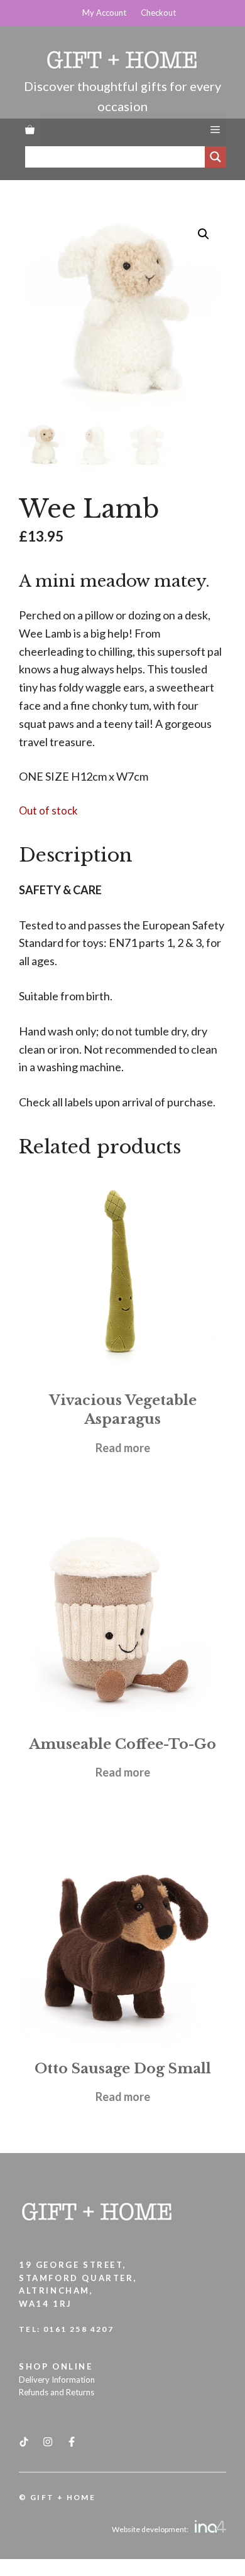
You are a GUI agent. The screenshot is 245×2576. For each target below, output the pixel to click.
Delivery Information (57, 2380)
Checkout (158, 13)
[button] (204, 234)
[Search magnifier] (215, 157)
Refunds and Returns (57, 2392)
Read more (123, 1448)
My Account (104, 13)
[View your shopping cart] (30, 129)
